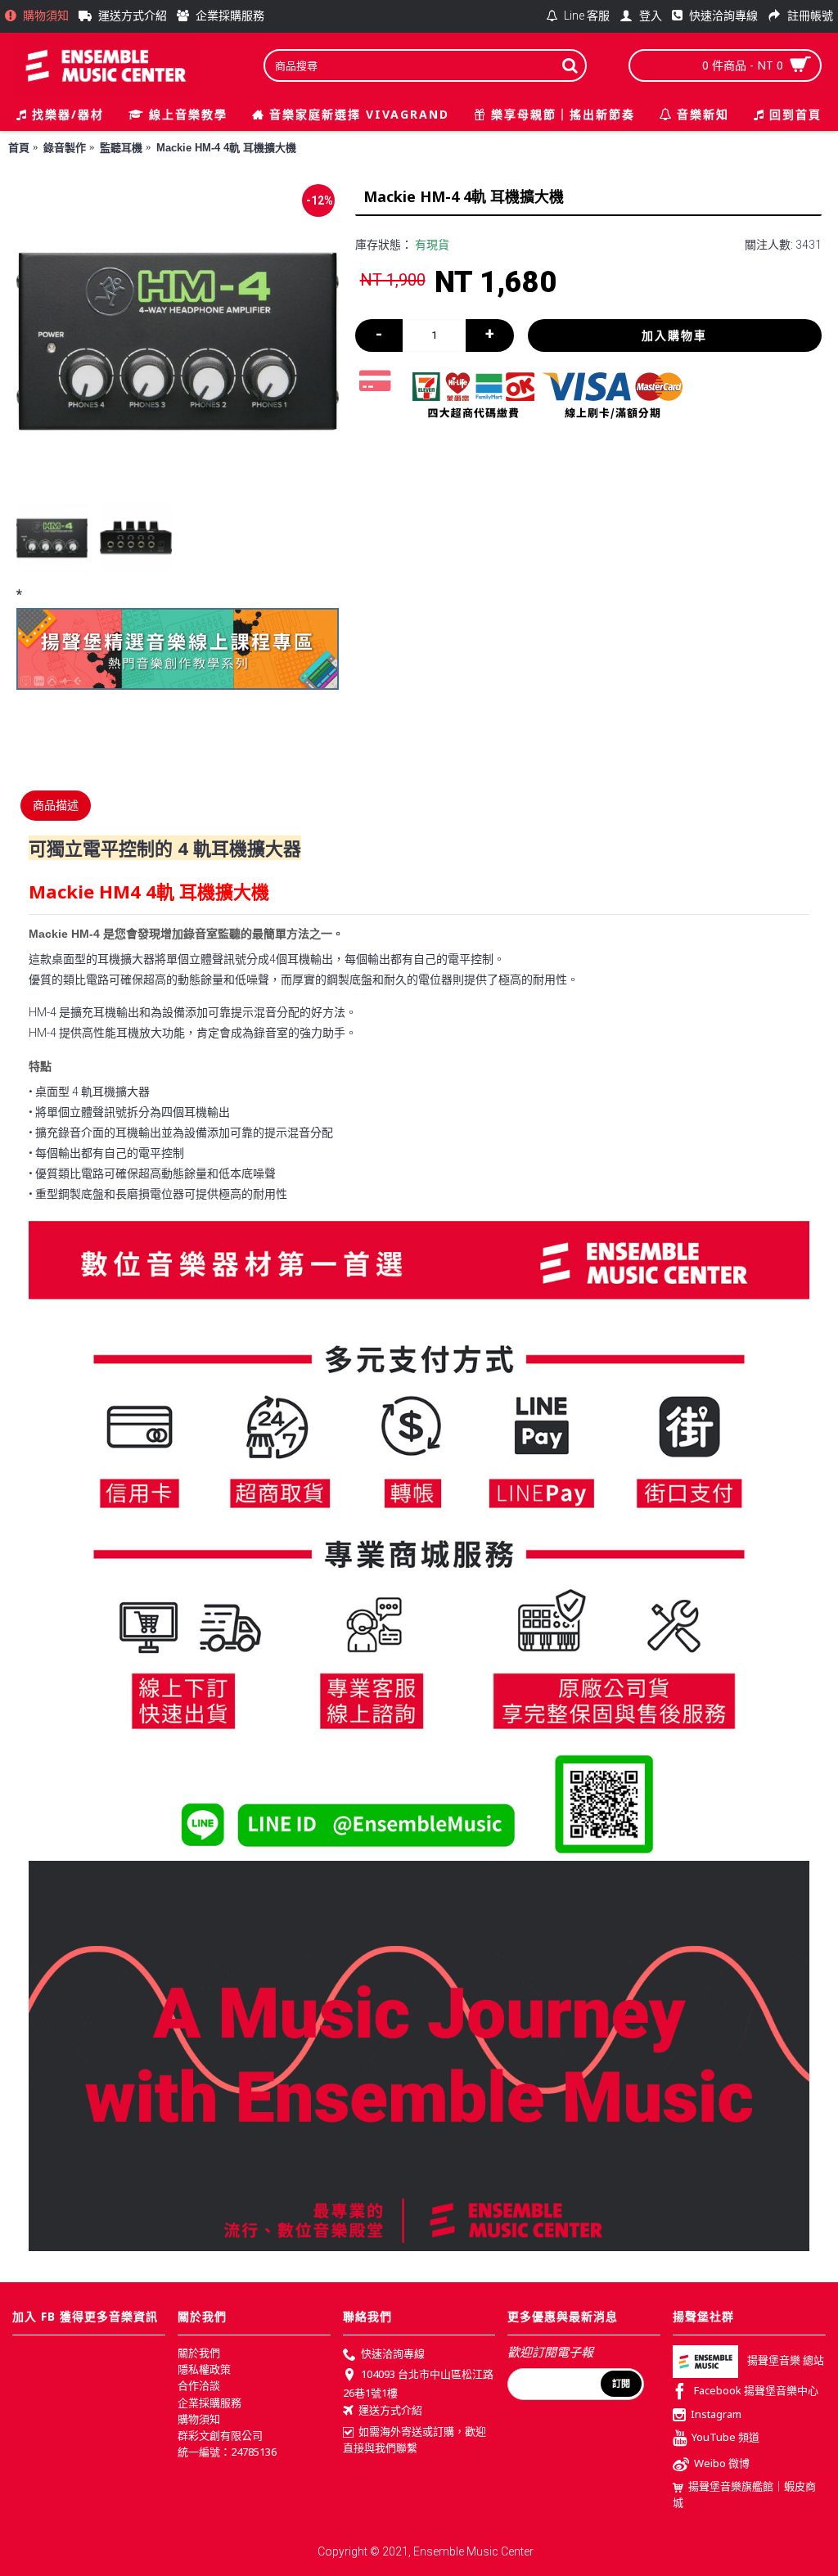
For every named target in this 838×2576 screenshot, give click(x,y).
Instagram (716, 2414)
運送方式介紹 (390, 2410)
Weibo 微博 (722, 2464)
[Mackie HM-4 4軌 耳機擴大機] (178, 341)
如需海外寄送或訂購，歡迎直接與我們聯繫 (414, 2439)
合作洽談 (199, 2385)
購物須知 (199, 2419)
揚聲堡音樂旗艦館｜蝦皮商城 (744, 2494)
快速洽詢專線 (393, 2353)
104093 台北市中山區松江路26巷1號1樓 (418, 2384)
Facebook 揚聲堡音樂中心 (756, 2390)
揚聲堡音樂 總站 (786, 2360)
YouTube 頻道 (725, 2438)
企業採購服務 (209, 2403)
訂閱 (621, 2384)
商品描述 (56, 805)
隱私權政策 (204, 2369)
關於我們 (199, 2353)
